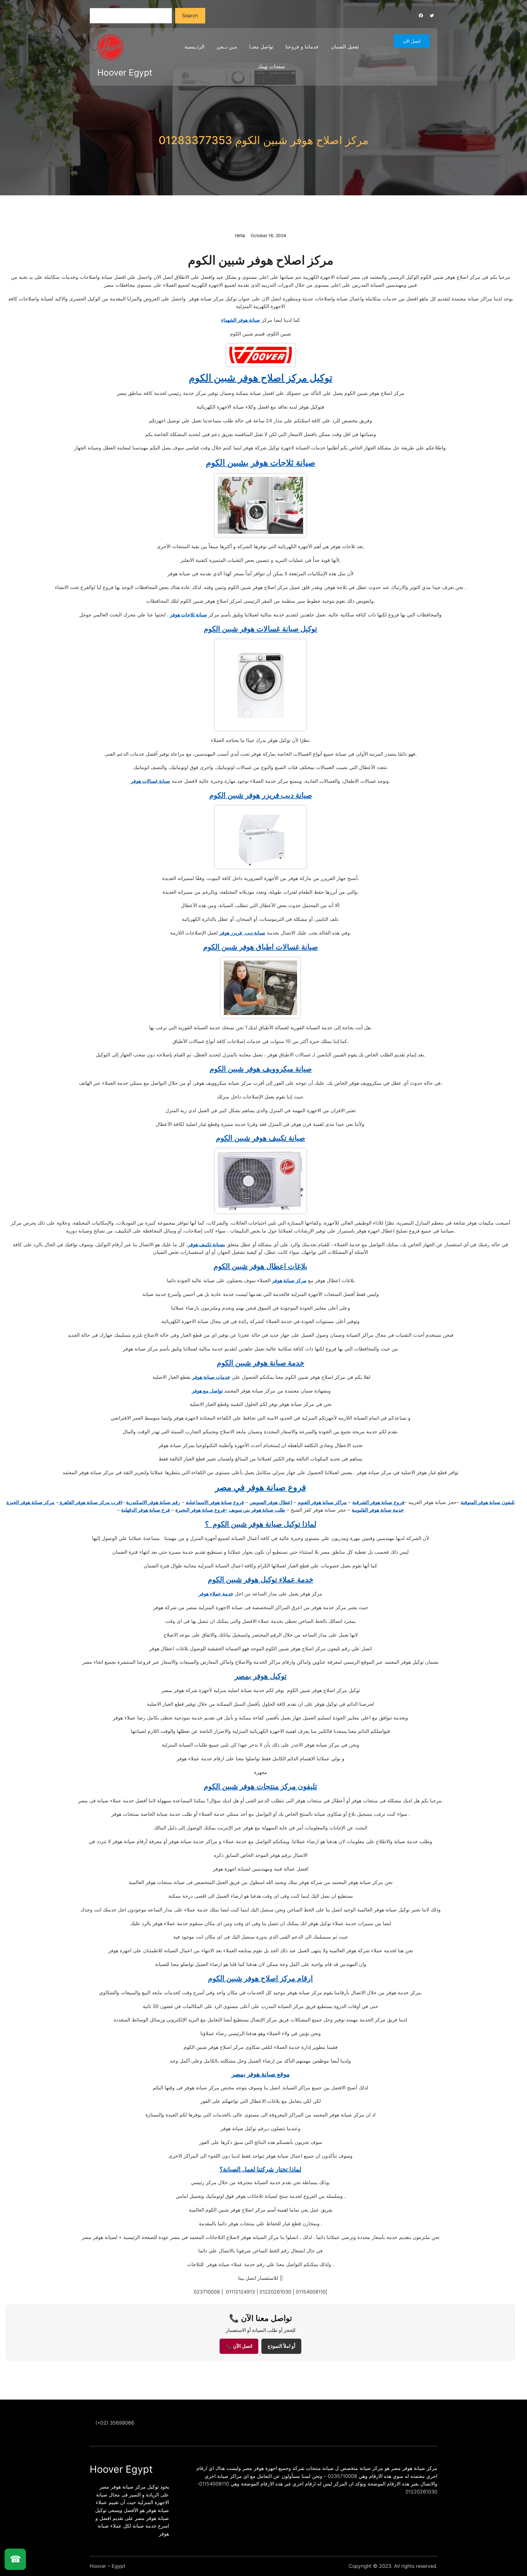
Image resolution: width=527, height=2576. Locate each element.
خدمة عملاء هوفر (216, 1594)
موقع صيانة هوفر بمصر (261, 2074)
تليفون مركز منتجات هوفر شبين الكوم (260, 1786)
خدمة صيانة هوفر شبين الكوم (261, 1363)
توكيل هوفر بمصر (261, 1676)
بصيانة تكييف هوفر (206, 1244)
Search (190, 16)
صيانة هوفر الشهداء (241, 320)
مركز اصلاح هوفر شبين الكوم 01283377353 (263, 140)
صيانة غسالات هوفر (151, 781)
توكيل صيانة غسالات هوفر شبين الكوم (260, 629)
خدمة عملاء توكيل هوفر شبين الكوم (261, 1579)
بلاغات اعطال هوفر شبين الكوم (260, 1266)
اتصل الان (412, 41)
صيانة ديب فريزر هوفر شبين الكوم (261, 795)
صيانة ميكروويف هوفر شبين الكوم (261, 1069)
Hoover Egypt (125, 73)
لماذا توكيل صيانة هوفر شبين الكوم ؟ (261, 1524)
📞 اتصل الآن (239, 2346)
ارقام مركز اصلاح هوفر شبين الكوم (260, 1978)
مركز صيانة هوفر (289, 1280)
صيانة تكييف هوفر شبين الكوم (260, 1138)
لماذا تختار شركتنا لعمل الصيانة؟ (260, 2169)
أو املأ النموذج (281, 2346)
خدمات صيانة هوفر (211, 1377)
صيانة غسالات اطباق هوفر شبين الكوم (260, 947)
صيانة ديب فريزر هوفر (242, 933)
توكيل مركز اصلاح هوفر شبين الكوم (261, 378)
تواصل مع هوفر (207, 1391)
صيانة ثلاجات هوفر (188, 615)
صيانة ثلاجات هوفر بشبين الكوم (261, 463)
